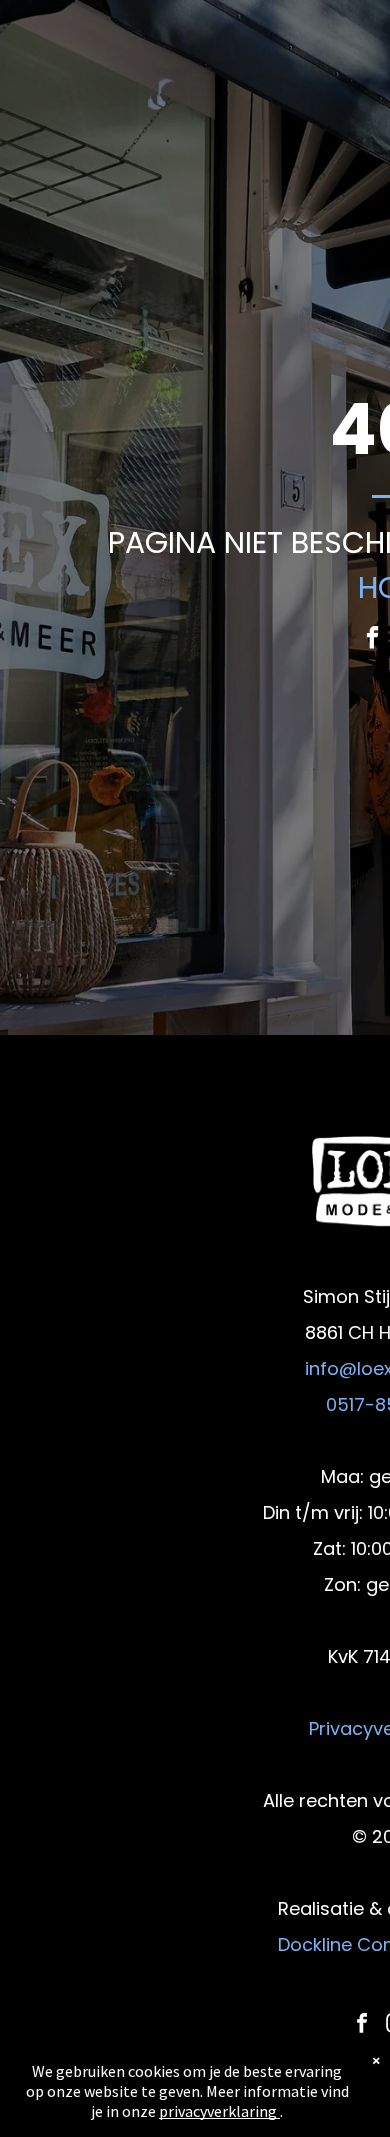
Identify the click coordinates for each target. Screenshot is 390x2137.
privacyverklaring (218, 2111)
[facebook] (372, 640)
